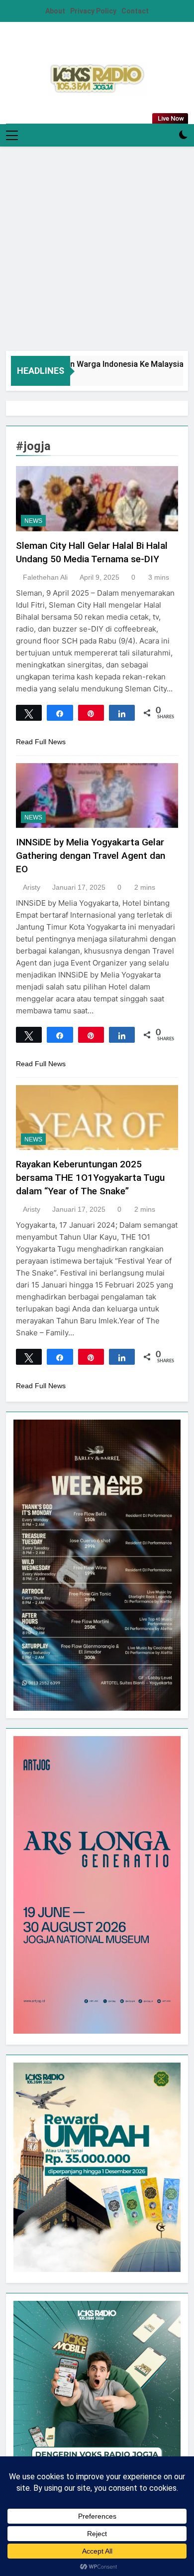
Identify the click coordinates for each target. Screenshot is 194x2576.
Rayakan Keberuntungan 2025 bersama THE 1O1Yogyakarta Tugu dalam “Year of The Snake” (90, 1178)
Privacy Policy (93, 11)
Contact (135, 11)
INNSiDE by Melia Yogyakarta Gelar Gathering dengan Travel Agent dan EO (91, 856)
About (55, 11)
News (33, 521)
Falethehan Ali (45, 577)
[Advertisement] (97, 249)
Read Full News (41, 742)
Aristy (32, 887)
